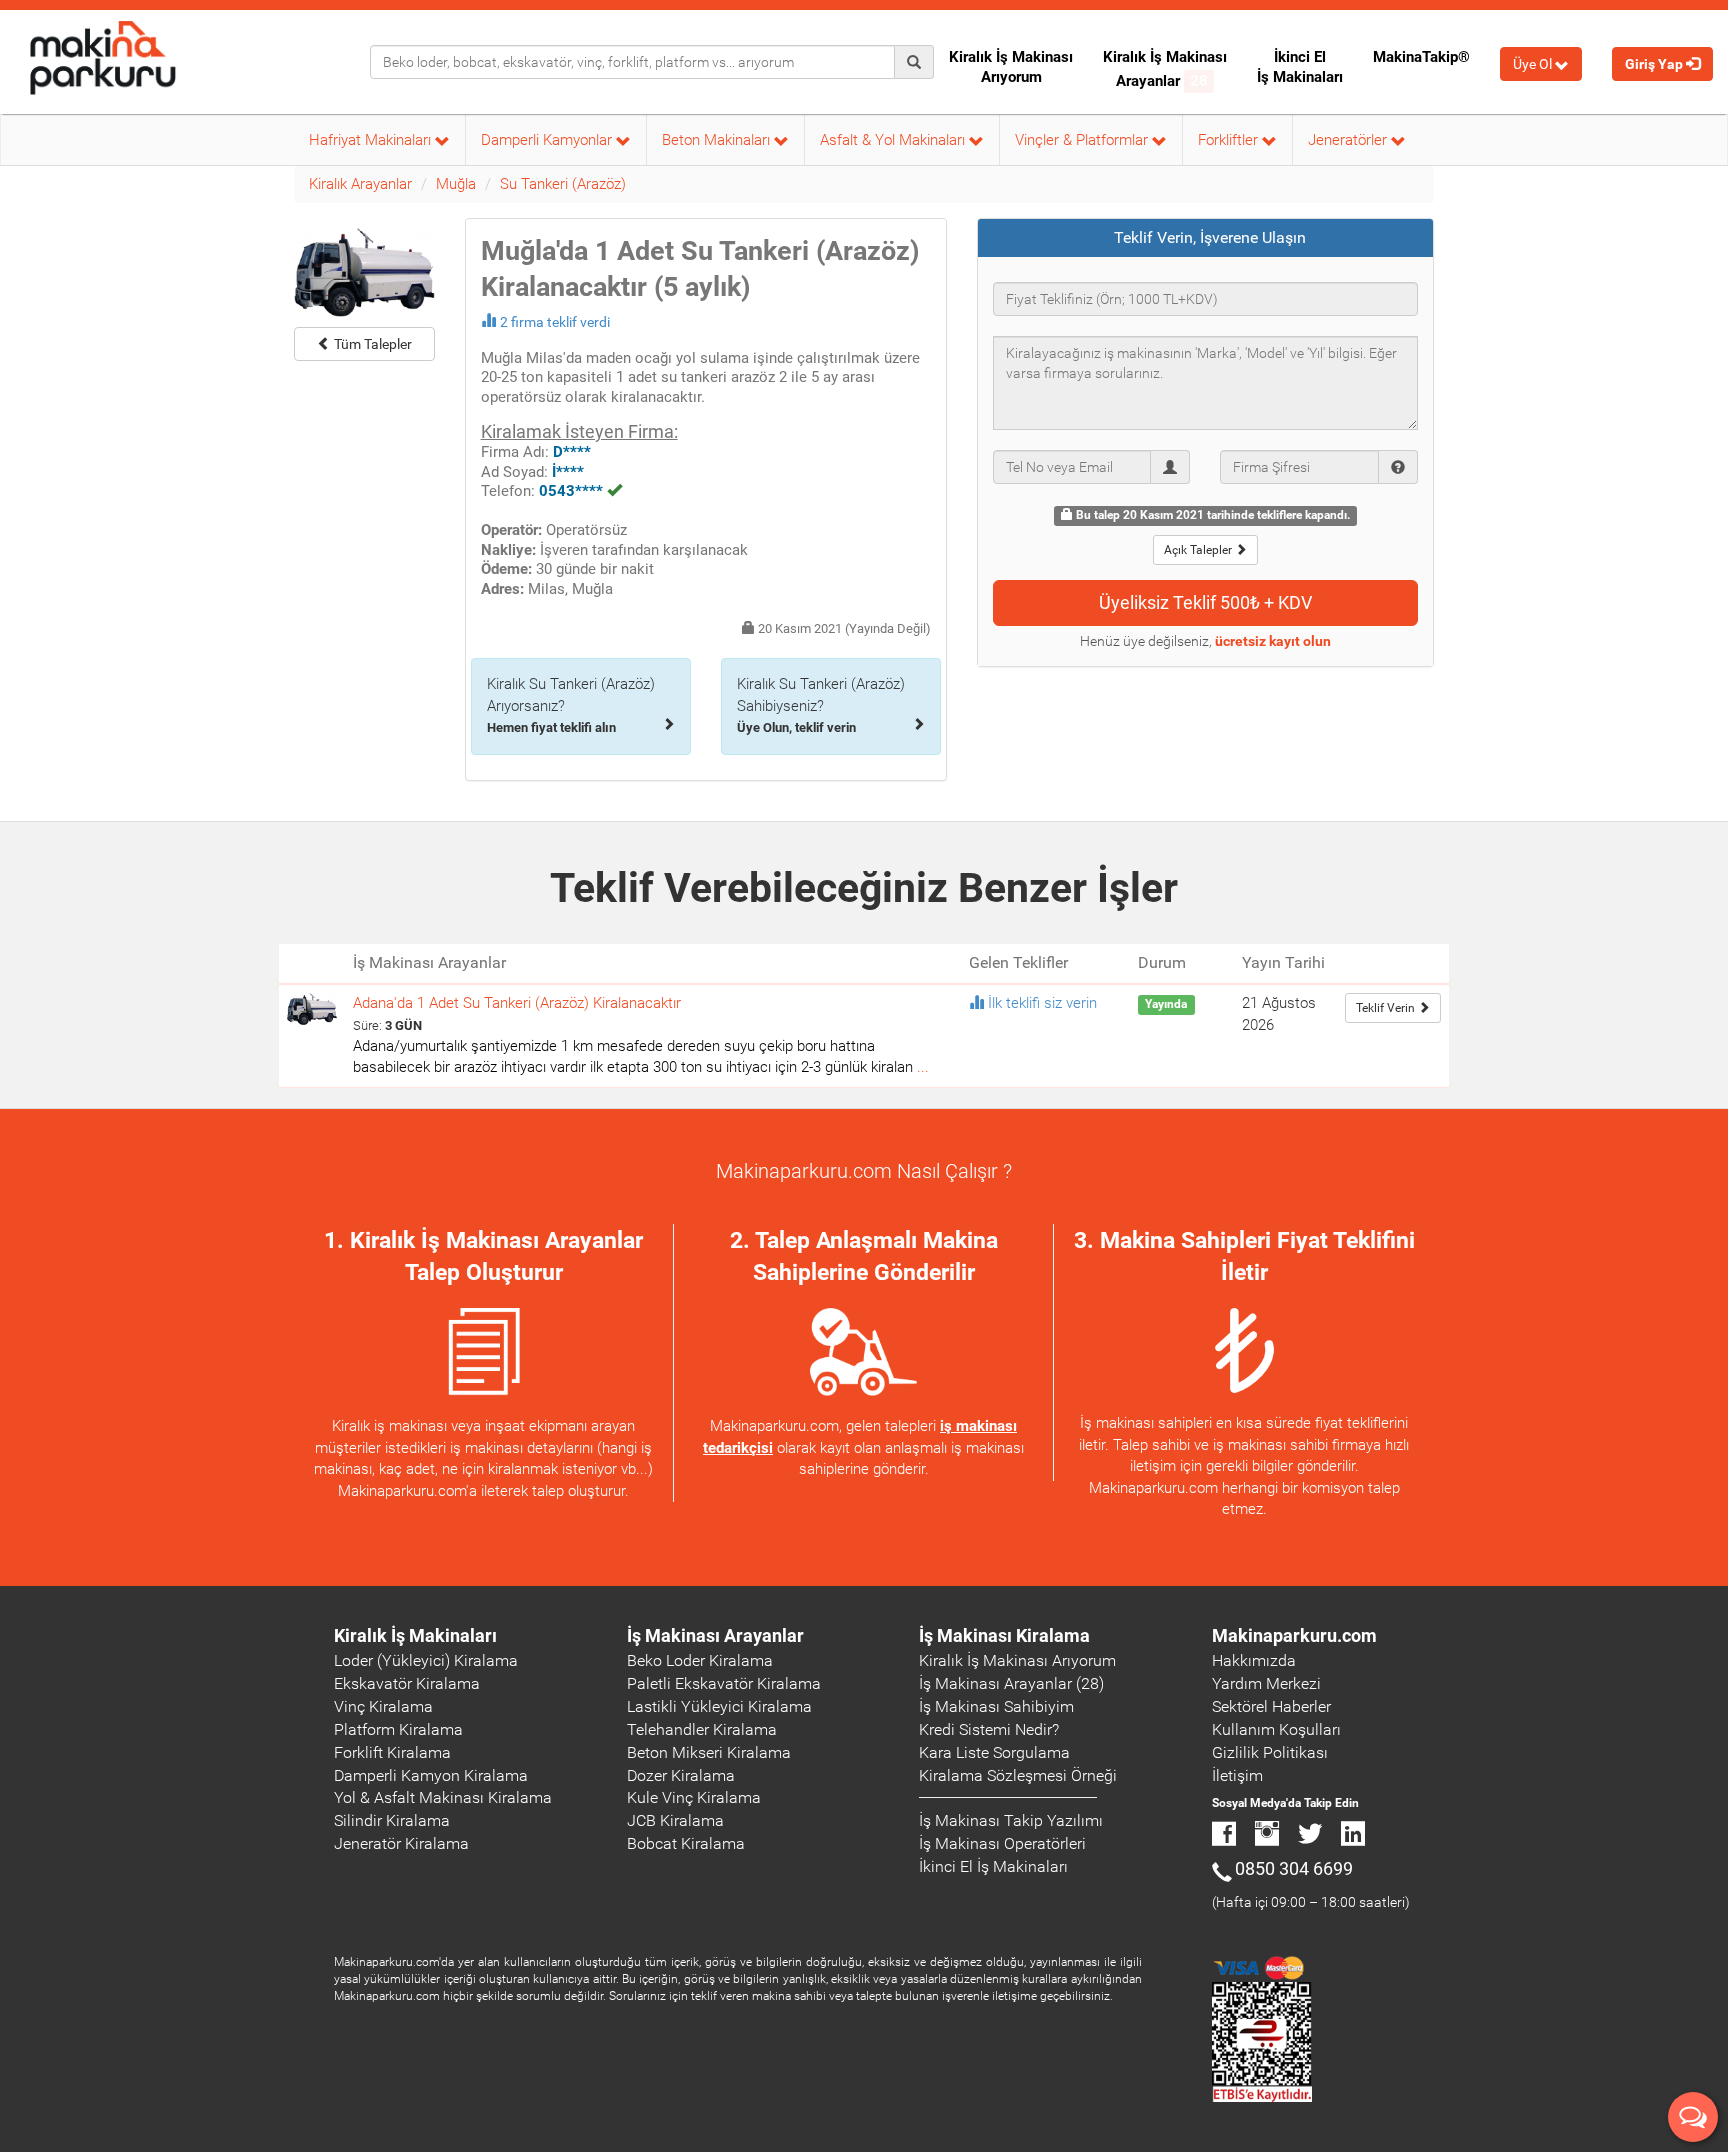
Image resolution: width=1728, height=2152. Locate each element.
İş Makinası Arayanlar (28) (1011, 1683)
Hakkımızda (1254, 1660)
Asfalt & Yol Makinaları (894, 140)
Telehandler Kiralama (702, 1729)
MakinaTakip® (1421, 57)
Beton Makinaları (718, 140)
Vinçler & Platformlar (1083, 140)
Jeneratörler (1349, 140)
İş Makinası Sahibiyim (996, 1706)
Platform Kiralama (398, 1729)
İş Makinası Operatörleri (1002, 1843)
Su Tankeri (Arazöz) (563, 184)
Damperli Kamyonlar (548, 140)
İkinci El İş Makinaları (1300, 67)
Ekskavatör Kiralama (407, 1683)
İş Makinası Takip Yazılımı (1011, 1820)
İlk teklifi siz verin (1042, 1003)
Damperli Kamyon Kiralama (431, 1775)
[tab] (1206, 238)
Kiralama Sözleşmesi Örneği (1018, 1775)
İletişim (1237, 1775)
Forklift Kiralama (392, 1752)
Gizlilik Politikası (1270, 1752)
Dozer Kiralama (681, 1775)
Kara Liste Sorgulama (994, 1752)
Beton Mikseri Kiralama (709, 1752)
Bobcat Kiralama (686, 1843)
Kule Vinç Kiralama (694, 1797)
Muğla (456, 184)
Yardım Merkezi (1266, 1683)
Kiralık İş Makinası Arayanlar (1165, 69)
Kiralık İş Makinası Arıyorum (1011, 67)
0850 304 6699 (1294, 1868)
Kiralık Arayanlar (360, 184)
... (923, 1067)
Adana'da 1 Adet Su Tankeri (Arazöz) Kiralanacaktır (517, 1003)
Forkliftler (1230, 140)
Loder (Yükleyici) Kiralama (426, 1660)
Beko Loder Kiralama (700, 1660)
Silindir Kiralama (392, 1820)
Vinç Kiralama (383, 1706)
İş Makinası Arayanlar (715, 1635)
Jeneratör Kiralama (401, 1843)
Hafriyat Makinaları (372, 140)
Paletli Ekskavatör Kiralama (724, 1683)
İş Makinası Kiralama (1004, 1635)
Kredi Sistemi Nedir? (989, 1729)
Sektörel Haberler (1271, 1706)
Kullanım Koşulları (1276, 1729)
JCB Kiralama (675, 1820)
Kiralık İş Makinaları (415, 1635)
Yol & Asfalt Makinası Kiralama (443, 1797)
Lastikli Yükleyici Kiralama (719, 1706)
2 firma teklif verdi (555, 322)
